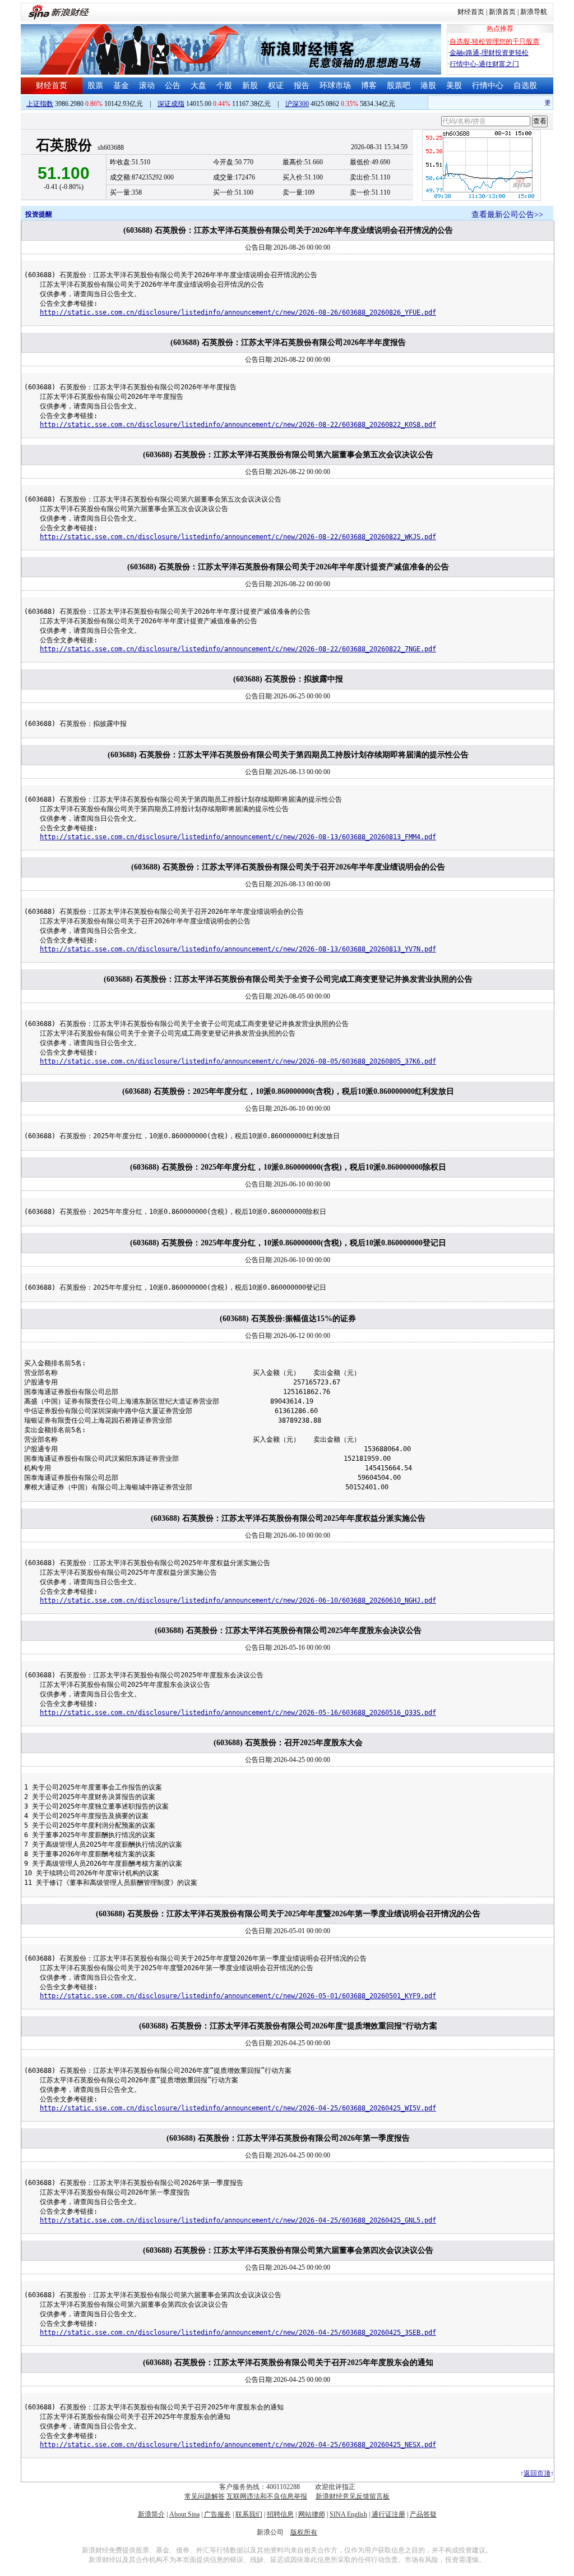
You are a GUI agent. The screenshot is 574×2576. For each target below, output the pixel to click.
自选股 (525, 86)
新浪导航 (534, 12)
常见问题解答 (205, 2496)
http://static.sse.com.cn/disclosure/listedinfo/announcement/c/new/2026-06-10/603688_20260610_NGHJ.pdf (238, 1600)
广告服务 (217, 2514)
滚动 (147, 86)
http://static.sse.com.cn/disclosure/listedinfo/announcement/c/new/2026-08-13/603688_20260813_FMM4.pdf (238, 837)
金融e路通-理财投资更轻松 (489, 53)
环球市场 (335, 86)
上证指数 (40, 104)
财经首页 (471, 12)
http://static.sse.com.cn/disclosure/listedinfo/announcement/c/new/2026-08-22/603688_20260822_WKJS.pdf (238, 537)
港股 (428, 86)
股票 (95, 86)
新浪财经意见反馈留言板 (353, 2496)
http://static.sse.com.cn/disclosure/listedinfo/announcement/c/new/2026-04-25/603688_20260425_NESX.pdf (238, 2445)
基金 (121, 86)
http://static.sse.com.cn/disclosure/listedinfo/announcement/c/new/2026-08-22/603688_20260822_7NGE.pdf (238, 649)
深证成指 (171, 104)
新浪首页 (502, 12)
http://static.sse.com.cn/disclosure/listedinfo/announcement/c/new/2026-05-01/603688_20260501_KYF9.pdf (238, 1996)
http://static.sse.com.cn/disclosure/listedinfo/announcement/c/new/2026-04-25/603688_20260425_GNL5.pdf (238, 2220)
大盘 (198, 86)
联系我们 (249, 2514)
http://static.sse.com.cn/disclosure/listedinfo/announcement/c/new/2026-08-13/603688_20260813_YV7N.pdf (238, 949)
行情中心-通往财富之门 (484, 64)
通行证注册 (388, 2514)
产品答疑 (423, 2514)
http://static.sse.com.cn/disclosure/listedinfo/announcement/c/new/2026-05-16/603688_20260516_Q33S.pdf (238, 1713)
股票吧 (399, 86)
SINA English (348, 2514)
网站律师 (312, 2514)
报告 (302, 86)
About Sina (184, 2514)
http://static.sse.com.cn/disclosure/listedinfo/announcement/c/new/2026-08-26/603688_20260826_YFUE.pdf (238, 312)
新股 (250, 86)
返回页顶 (537, 2473)
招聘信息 (280, 2514)
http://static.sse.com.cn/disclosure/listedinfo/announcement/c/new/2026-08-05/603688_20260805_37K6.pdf (238, 1061)
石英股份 (64, 145)
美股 (454, 86)
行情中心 (488, 86)
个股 (224, 86)
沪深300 (297, 104)
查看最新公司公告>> (507, 215)
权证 (276, 86)
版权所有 (304, 2532)
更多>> (544, 103)
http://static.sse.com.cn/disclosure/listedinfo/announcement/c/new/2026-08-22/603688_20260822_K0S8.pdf (238, 425)
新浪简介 (151, 2514)
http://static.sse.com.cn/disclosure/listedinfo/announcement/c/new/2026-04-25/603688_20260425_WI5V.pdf (238, 2108)
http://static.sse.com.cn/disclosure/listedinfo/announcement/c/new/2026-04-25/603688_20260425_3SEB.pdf (238, 2333)
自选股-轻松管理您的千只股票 (494, 42)
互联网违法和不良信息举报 (267, 2496)
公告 (173, 86)
